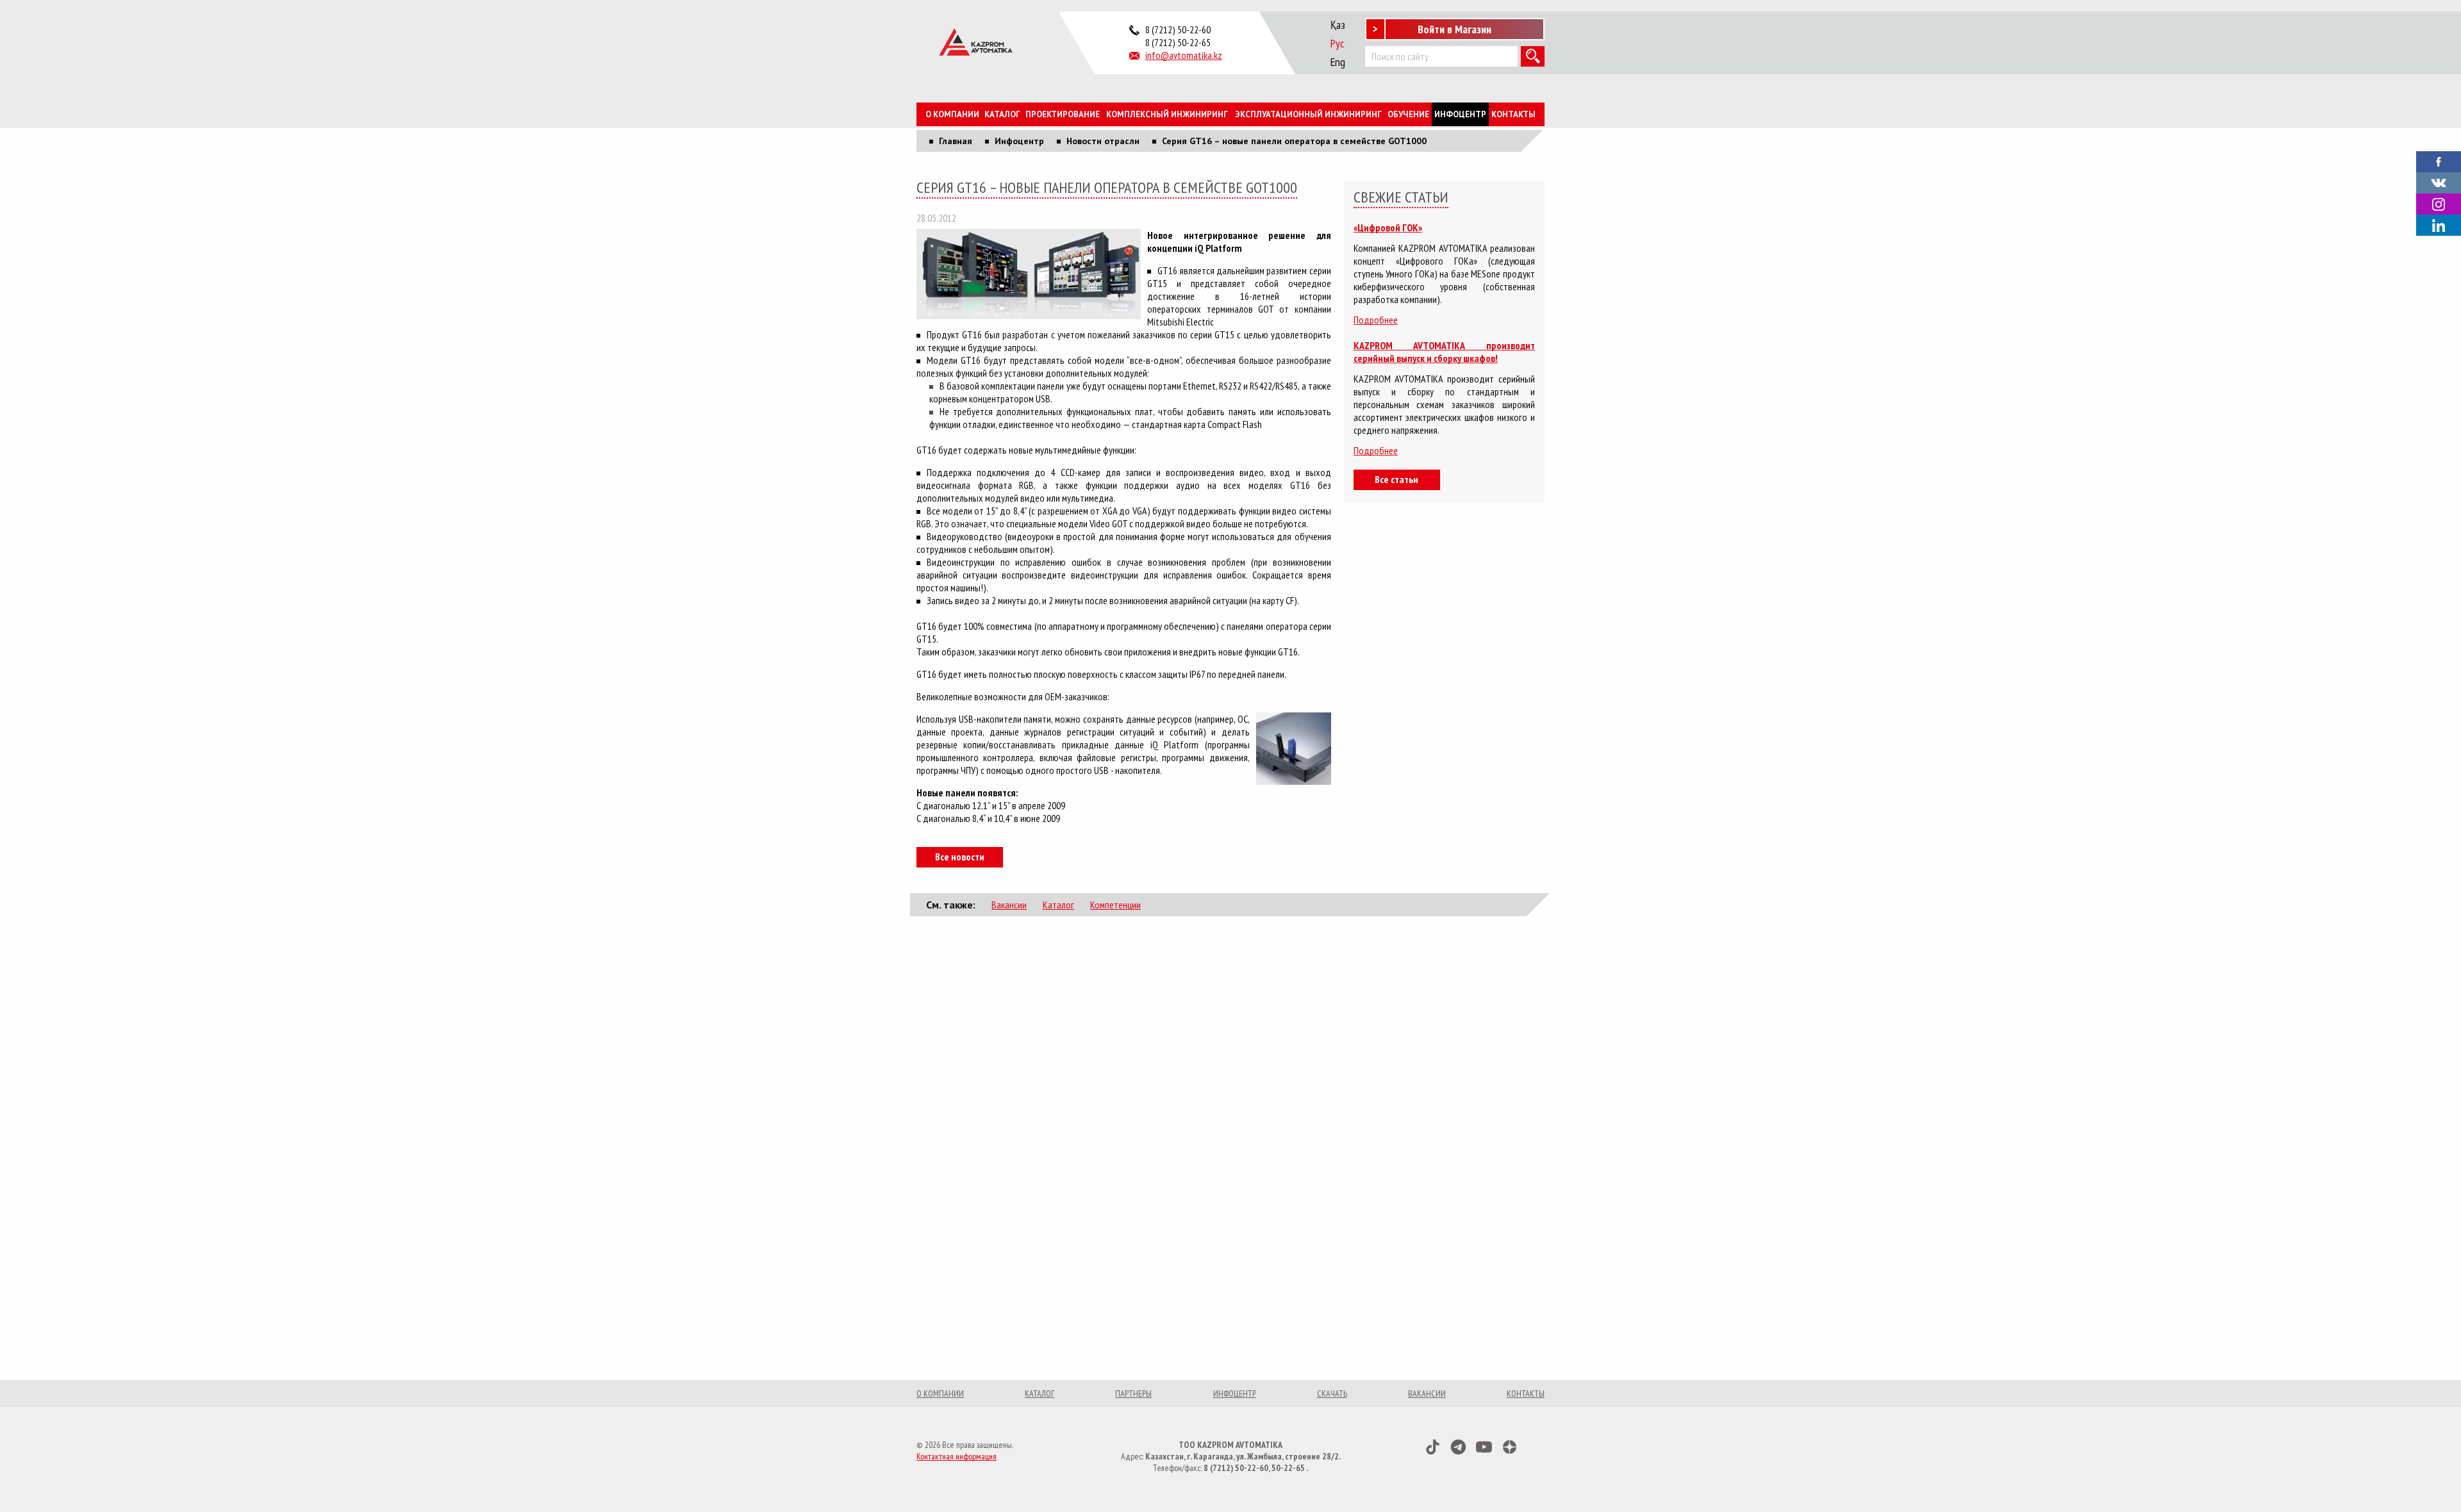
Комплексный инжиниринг (1167, 114)
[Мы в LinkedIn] (2439, 225)
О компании (952, 114)
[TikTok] (1433, 1447)
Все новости (960, 857)
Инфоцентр (1460, 114)
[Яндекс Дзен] (1510, 1447)
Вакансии (1009, 905)
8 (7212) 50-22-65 (1178, 42)
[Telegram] (1458, 1447)
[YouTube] (1484, 1447)
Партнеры (1133, 1393)
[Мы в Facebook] (2439, 161)
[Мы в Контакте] (2439, 182)
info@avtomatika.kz (1184, 55)
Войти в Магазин (1454, 29)
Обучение (1408, 114)
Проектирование (1063, 114)
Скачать (1332, 1393)
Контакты (1513, 114)
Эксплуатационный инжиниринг (1308, 114)
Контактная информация (957, 1456)
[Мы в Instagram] (2439, 204)
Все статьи (1396, 479)
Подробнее (1376, 320)
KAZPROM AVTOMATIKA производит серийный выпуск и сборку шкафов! (1444, 352)
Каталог (1002, 114)
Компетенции (1115, 905)
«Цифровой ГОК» (1388, 227)
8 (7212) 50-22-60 (1178, 29)
